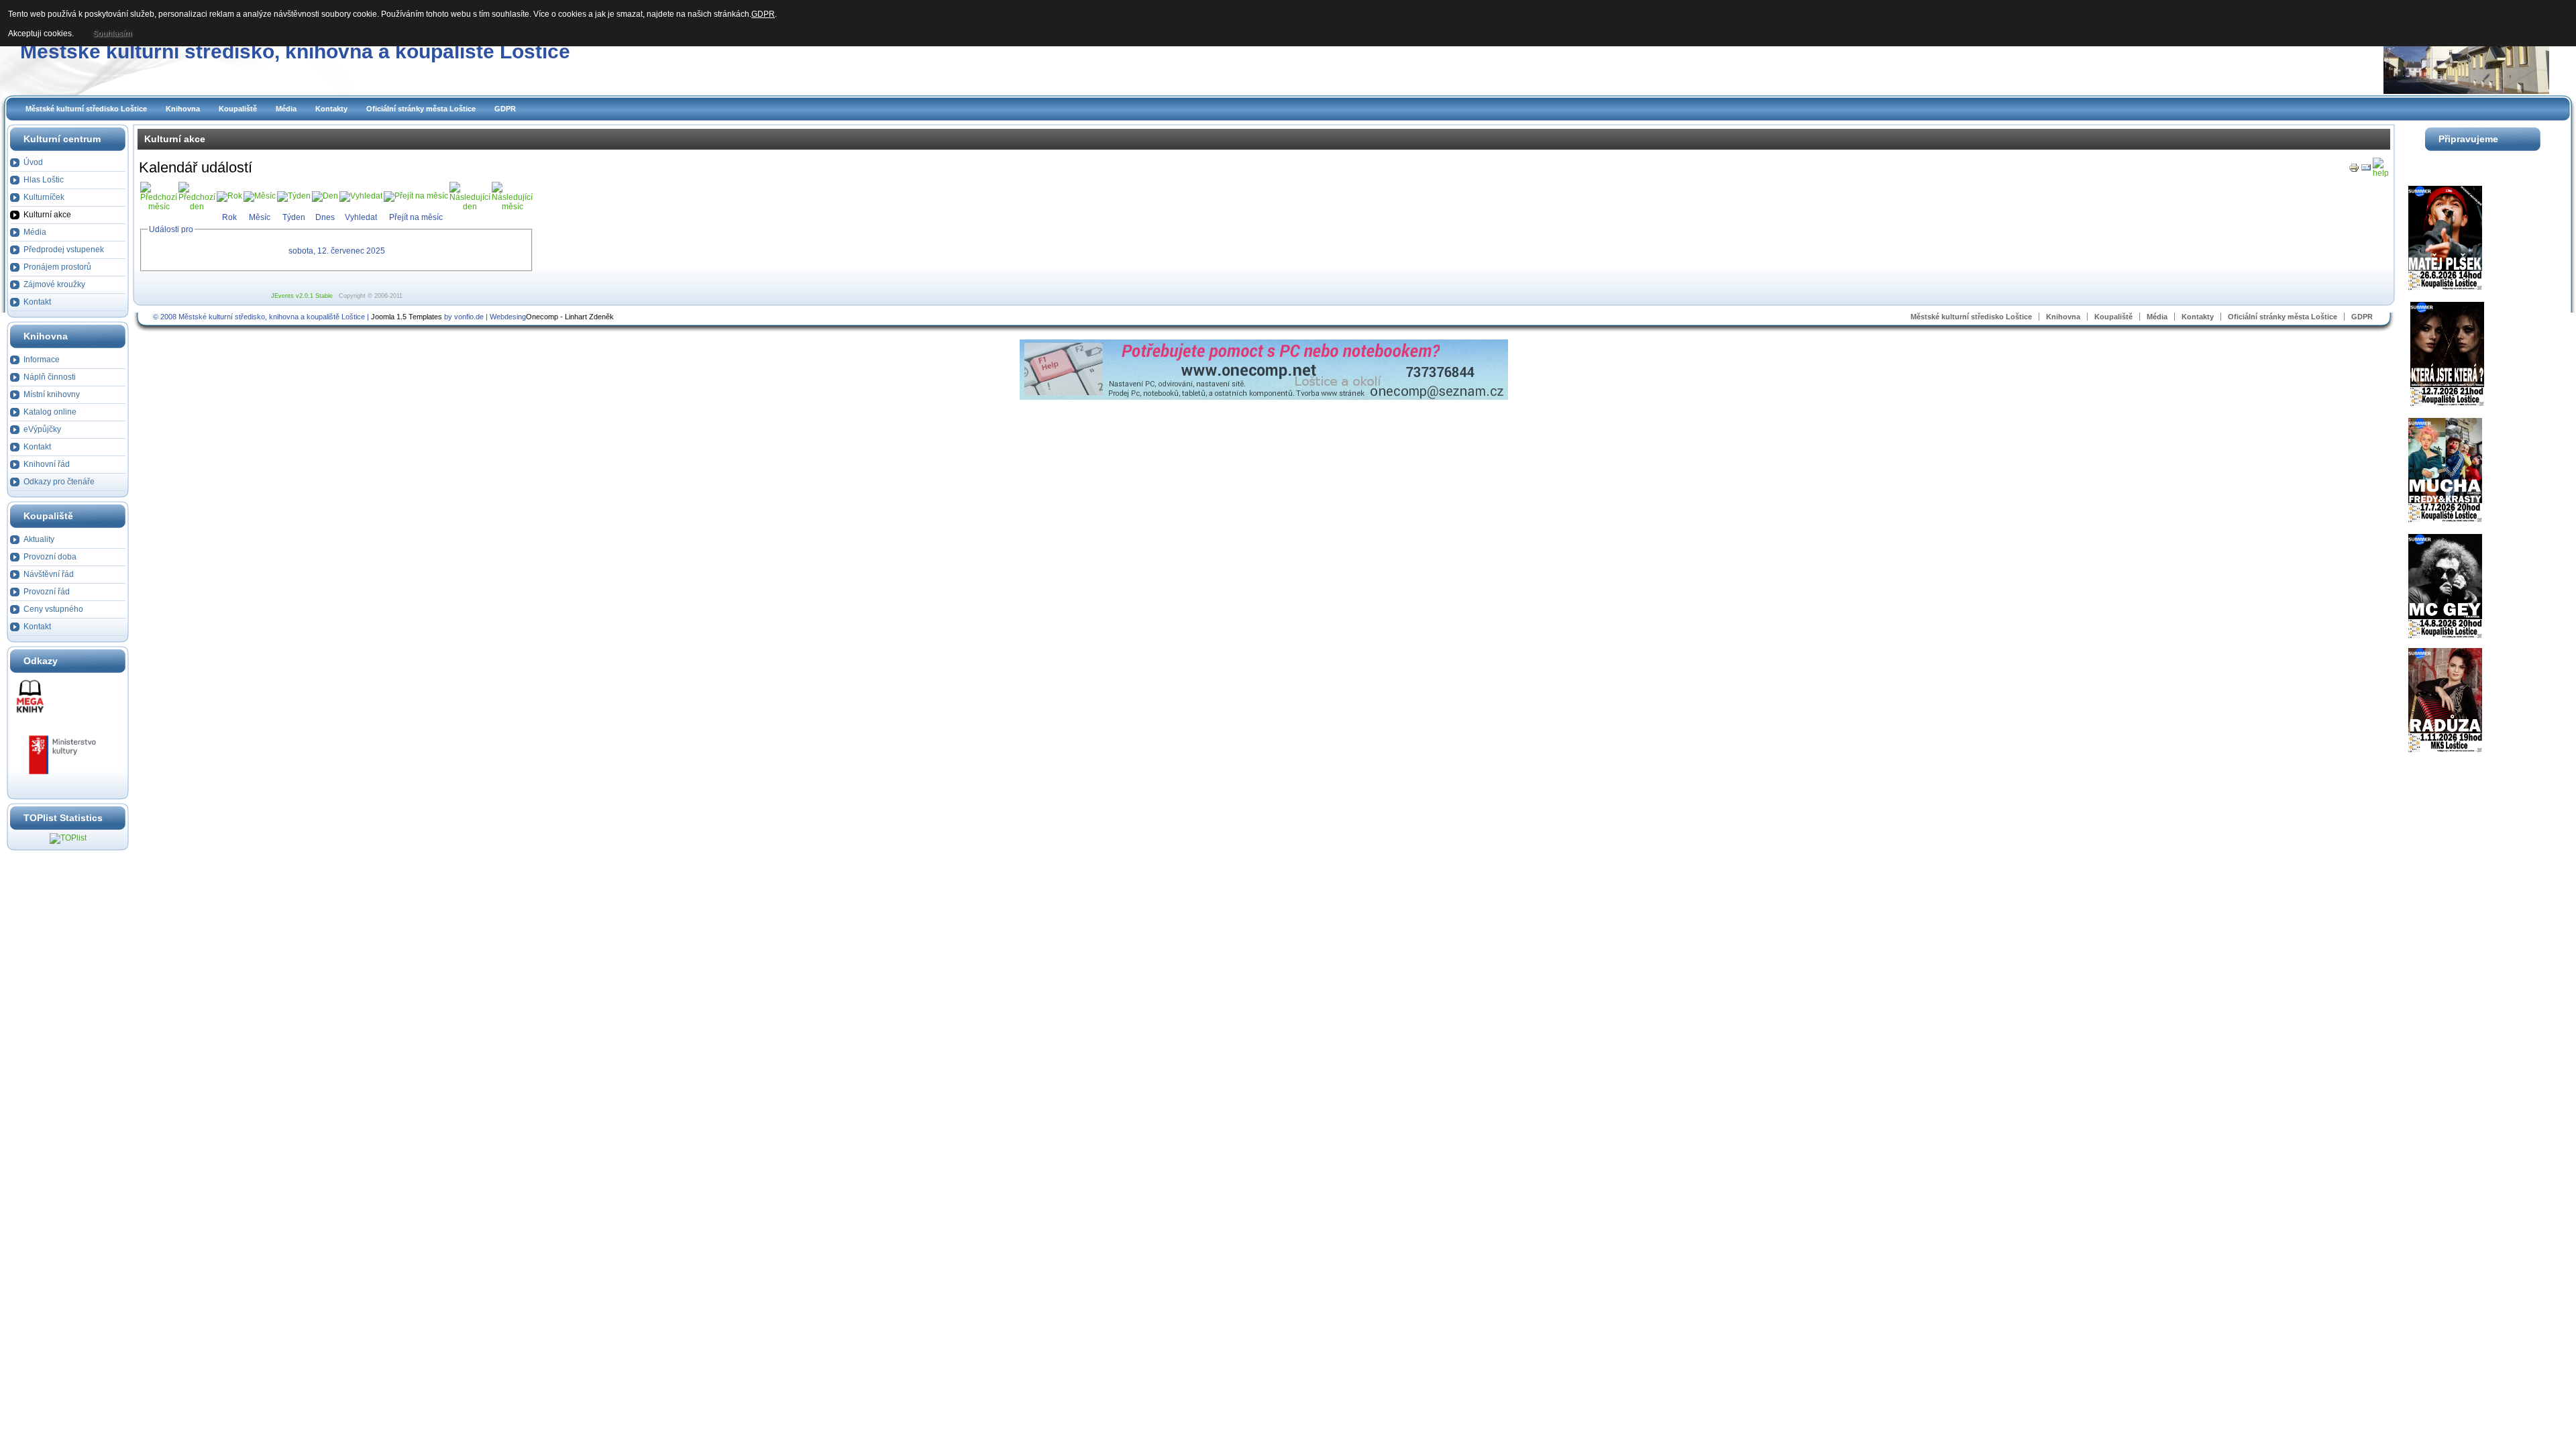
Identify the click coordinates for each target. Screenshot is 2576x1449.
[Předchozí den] (197, 207)
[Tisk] (2354, 170)
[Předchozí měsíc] (159, 207)
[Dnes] (325, 196)
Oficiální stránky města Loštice (421, 109)
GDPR (505, 109)
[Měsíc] (260, 196)
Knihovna (183, 109)
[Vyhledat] (361, 196)
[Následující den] (470, 207)
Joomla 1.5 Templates (407, 317)
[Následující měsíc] (512, 207)
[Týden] (294, 196)
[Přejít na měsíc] (416, 196)
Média (286, 109)
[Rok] (229, 196)
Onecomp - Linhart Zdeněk (570, 317)
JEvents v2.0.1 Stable (302, 296)
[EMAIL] (2366, 170)
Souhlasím (112, 34)
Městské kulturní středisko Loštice (86, 109)
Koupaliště (238, 109)
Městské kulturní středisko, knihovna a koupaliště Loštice (295, 51)
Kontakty (331, 109)
